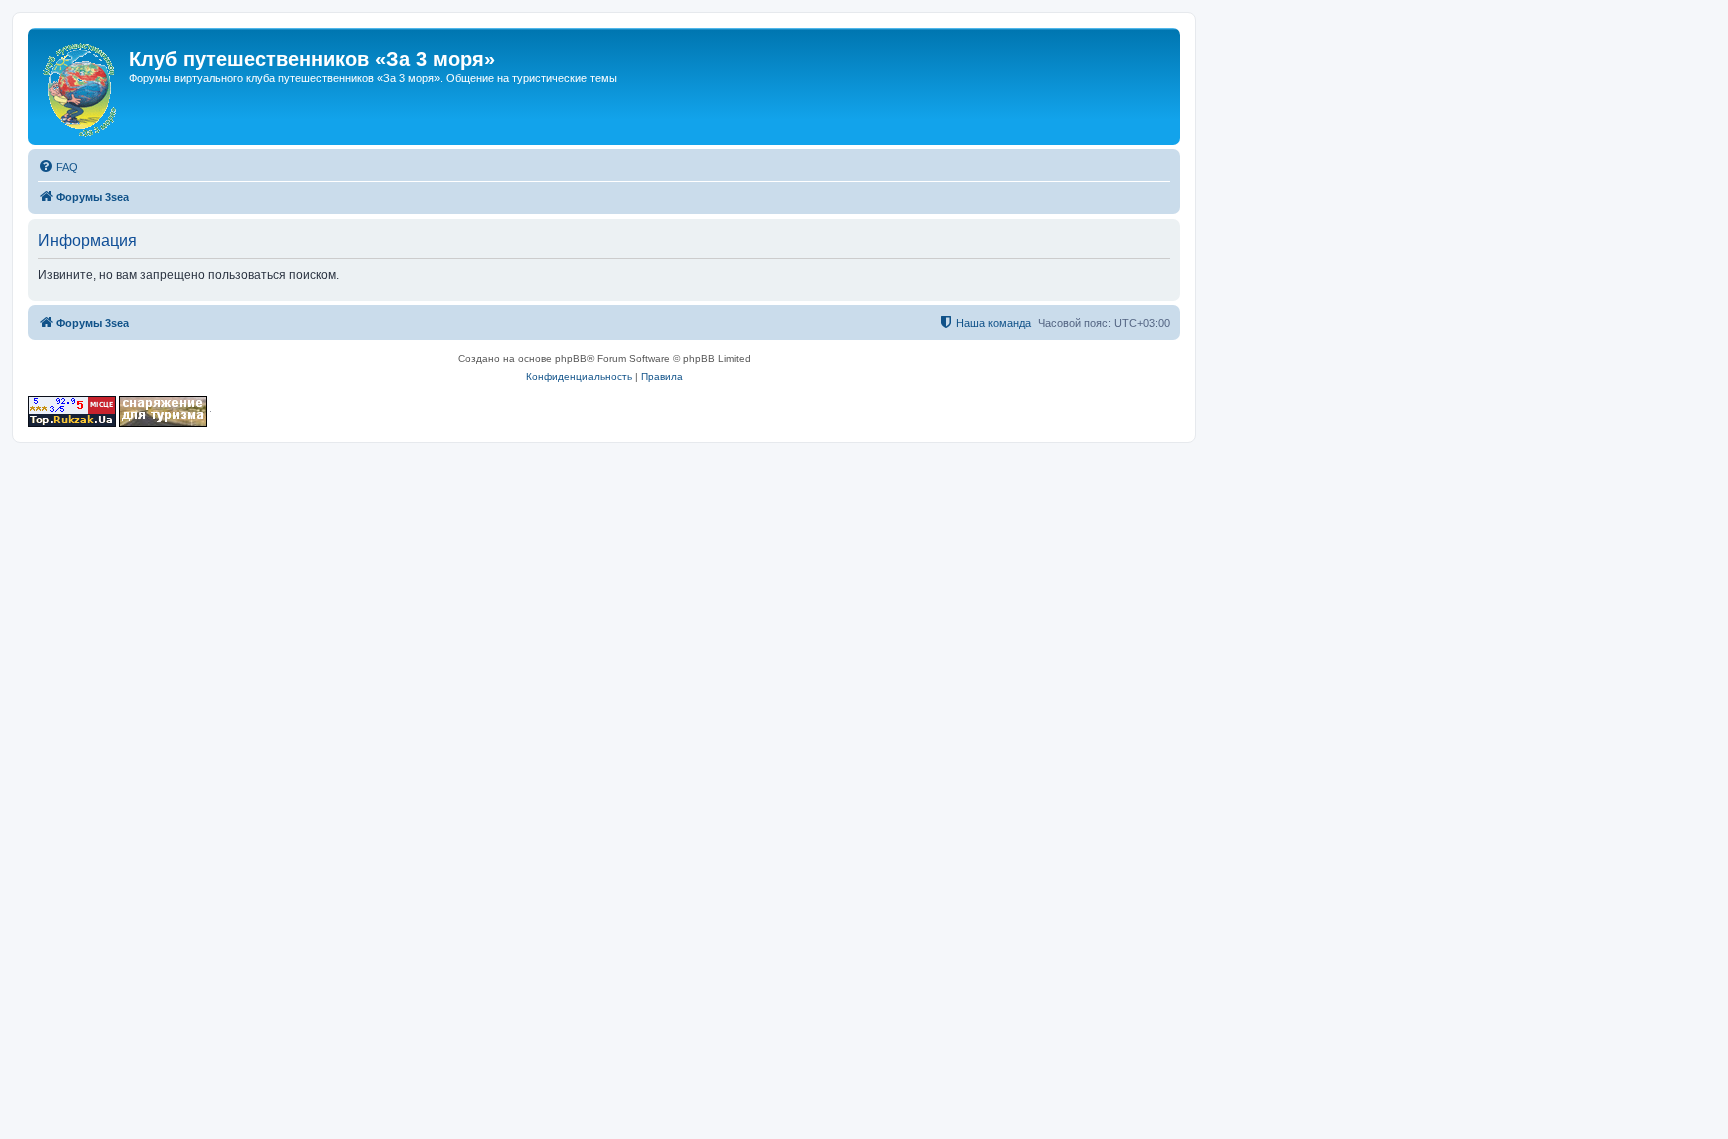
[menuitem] (58, 167)
